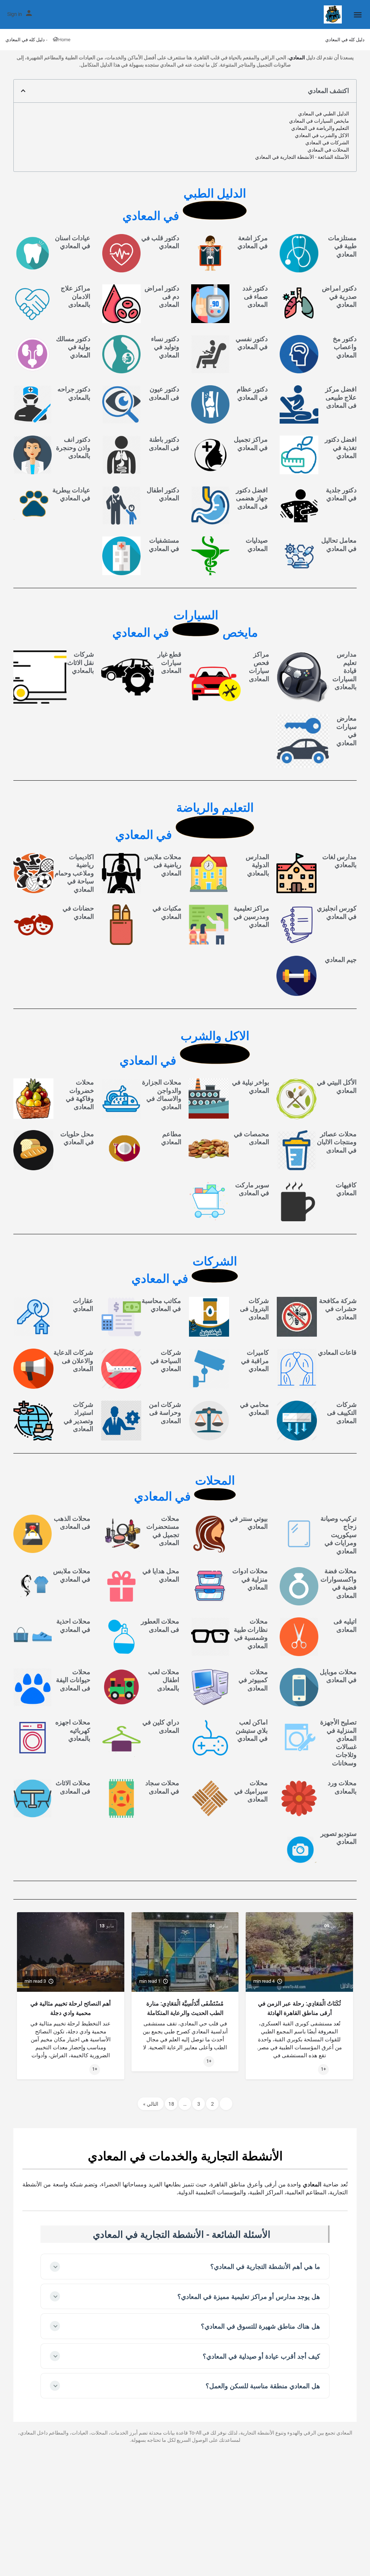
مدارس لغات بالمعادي (339, 861)
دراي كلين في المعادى (161, 1726)
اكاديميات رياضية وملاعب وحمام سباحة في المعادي (74, 873)
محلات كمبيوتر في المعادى (253, 1680)
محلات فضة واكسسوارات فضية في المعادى (339, 1583)
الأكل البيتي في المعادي (337, 1086)
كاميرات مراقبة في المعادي (255, 1361)
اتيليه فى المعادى (345, 1625)
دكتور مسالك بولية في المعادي (73, 347)
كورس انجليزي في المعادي (337, 912)
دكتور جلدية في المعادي (341, 494)
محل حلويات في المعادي (77, 1138)
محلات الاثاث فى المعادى (73, 1787)
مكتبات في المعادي (167, 912)
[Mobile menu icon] (358, 15)
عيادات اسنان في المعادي (73, 242)
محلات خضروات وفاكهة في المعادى (80, 1094)
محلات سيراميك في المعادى (251, 1791)
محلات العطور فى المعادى (160, 1625)
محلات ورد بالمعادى (342, 1787)
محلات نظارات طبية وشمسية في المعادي (251, 1633)
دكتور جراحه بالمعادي (74, 393)
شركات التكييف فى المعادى (342, 1413)
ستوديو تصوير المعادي (339, 1838)
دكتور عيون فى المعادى (164, 393)
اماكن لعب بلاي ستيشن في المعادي (252, 1730)
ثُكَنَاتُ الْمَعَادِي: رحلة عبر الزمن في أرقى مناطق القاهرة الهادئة (299, 2008)
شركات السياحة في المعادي (166, 1361)
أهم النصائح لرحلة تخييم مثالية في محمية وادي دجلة (70, 2008)
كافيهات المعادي (346, 1189)
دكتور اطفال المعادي (163, 494)
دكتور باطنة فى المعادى (164, 444)
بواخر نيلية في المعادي (251, 1086)
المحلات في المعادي (328, 150)
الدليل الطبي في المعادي (324, 114)
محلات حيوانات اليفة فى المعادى (73, 1680)
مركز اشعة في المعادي (253, 242)
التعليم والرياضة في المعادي (320, 128)
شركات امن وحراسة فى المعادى (165, 1413)
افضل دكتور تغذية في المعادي (341, 447)
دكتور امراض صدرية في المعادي (339, 296)
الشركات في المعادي (327, 143)
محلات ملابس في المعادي (72, 1575)
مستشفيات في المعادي (164, 544)
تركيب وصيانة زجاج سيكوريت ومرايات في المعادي (339, 1535)
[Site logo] (332, 14)
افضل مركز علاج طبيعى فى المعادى (341, 397)
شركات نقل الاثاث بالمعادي (81, 662)
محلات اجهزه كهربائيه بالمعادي (73, 1730)
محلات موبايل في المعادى (338, 1676)
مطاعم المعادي (171, 1138)
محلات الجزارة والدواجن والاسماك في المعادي (162, 1094)
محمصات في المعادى (251, 1138)
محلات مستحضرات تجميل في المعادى (163, 1531)
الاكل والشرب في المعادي (322, 135)
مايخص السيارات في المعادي (319, 121)
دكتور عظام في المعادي (252, 393)
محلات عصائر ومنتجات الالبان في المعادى (337, 1142)
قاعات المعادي (337, 1352)
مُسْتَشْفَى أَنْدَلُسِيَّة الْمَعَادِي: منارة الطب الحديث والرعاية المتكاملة (185, 2008)
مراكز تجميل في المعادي (251, 444)
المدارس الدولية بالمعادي (257, 865)
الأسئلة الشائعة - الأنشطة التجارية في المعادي (302, 157)
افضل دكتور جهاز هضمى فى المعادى (252, 498)
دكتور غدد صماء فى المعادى (255, 296)
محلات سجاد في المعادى (162, 1787)
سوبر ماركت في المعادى (252, 1189)
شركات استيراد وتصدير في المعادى (78, 1417)
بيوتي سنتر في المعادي (249, 1523)
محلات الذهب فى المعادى (72, 1523)
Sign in (15, 14)
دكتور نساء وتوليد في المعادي (165, 347)
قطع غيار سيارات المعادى (169, 662)
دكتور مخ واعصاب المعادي (345, 347)
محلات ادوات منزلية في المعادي (250, 1579)
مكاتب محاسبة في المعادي (161, 1305)
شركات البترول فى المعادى (254, 1309)
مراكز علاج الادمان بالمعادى (76, 296)
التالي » (151, 2104)
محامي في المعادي (254, 1409)
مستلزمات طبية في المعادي (342, 246)
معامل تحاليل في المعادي (339, 544)
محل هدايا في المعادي (161, 1575)
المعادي (297, 58)
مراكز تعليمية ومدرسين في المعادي (251, 916)
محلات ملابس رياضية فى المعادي (163, 865)
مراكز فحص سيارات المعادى (259, 667)
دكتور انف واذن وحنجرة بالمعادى (73, 447)
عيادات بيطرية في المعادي (71, 494)
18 (171, 2104)
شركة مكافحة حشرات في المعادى (338, 1309)
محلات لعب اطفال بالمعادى (164, 1680)
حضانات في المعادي (78, 912)
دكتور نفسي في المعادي (252, 343)
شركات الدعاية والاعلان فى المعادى (73, 1361)
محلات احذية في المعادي (73, 1625)
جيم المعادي (341, 960)
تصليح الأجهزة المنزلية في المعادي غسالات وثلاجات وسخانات (338, 1743)
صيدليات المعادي (257, 544)
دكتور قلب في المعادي (160, 242)
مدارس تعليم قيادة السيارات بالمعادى (345, 670)
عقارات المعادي (83, 1305)
